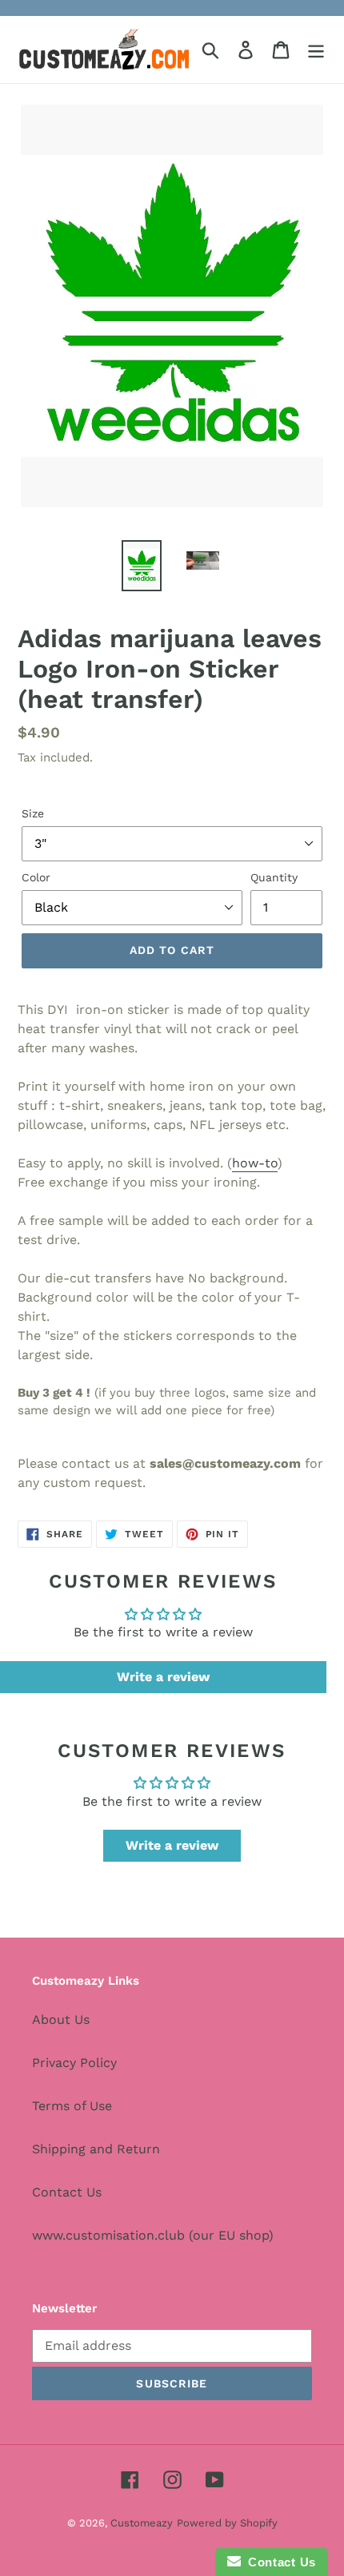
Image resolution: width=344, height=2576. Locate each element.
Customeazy (142, 2523)
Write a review (163, 1677)
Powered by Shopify (227, 2523)
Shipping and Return (96, 2149)
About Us (61, 2019)
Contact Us (67, 2192)
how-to (255, 1163)
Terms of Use (72, 2106)
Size (33, 813)
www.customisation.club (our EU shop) (153, 2235)
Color (36, 877)
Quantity (274, 877)
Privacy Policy (74, 2063)
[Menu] (316, 50)
